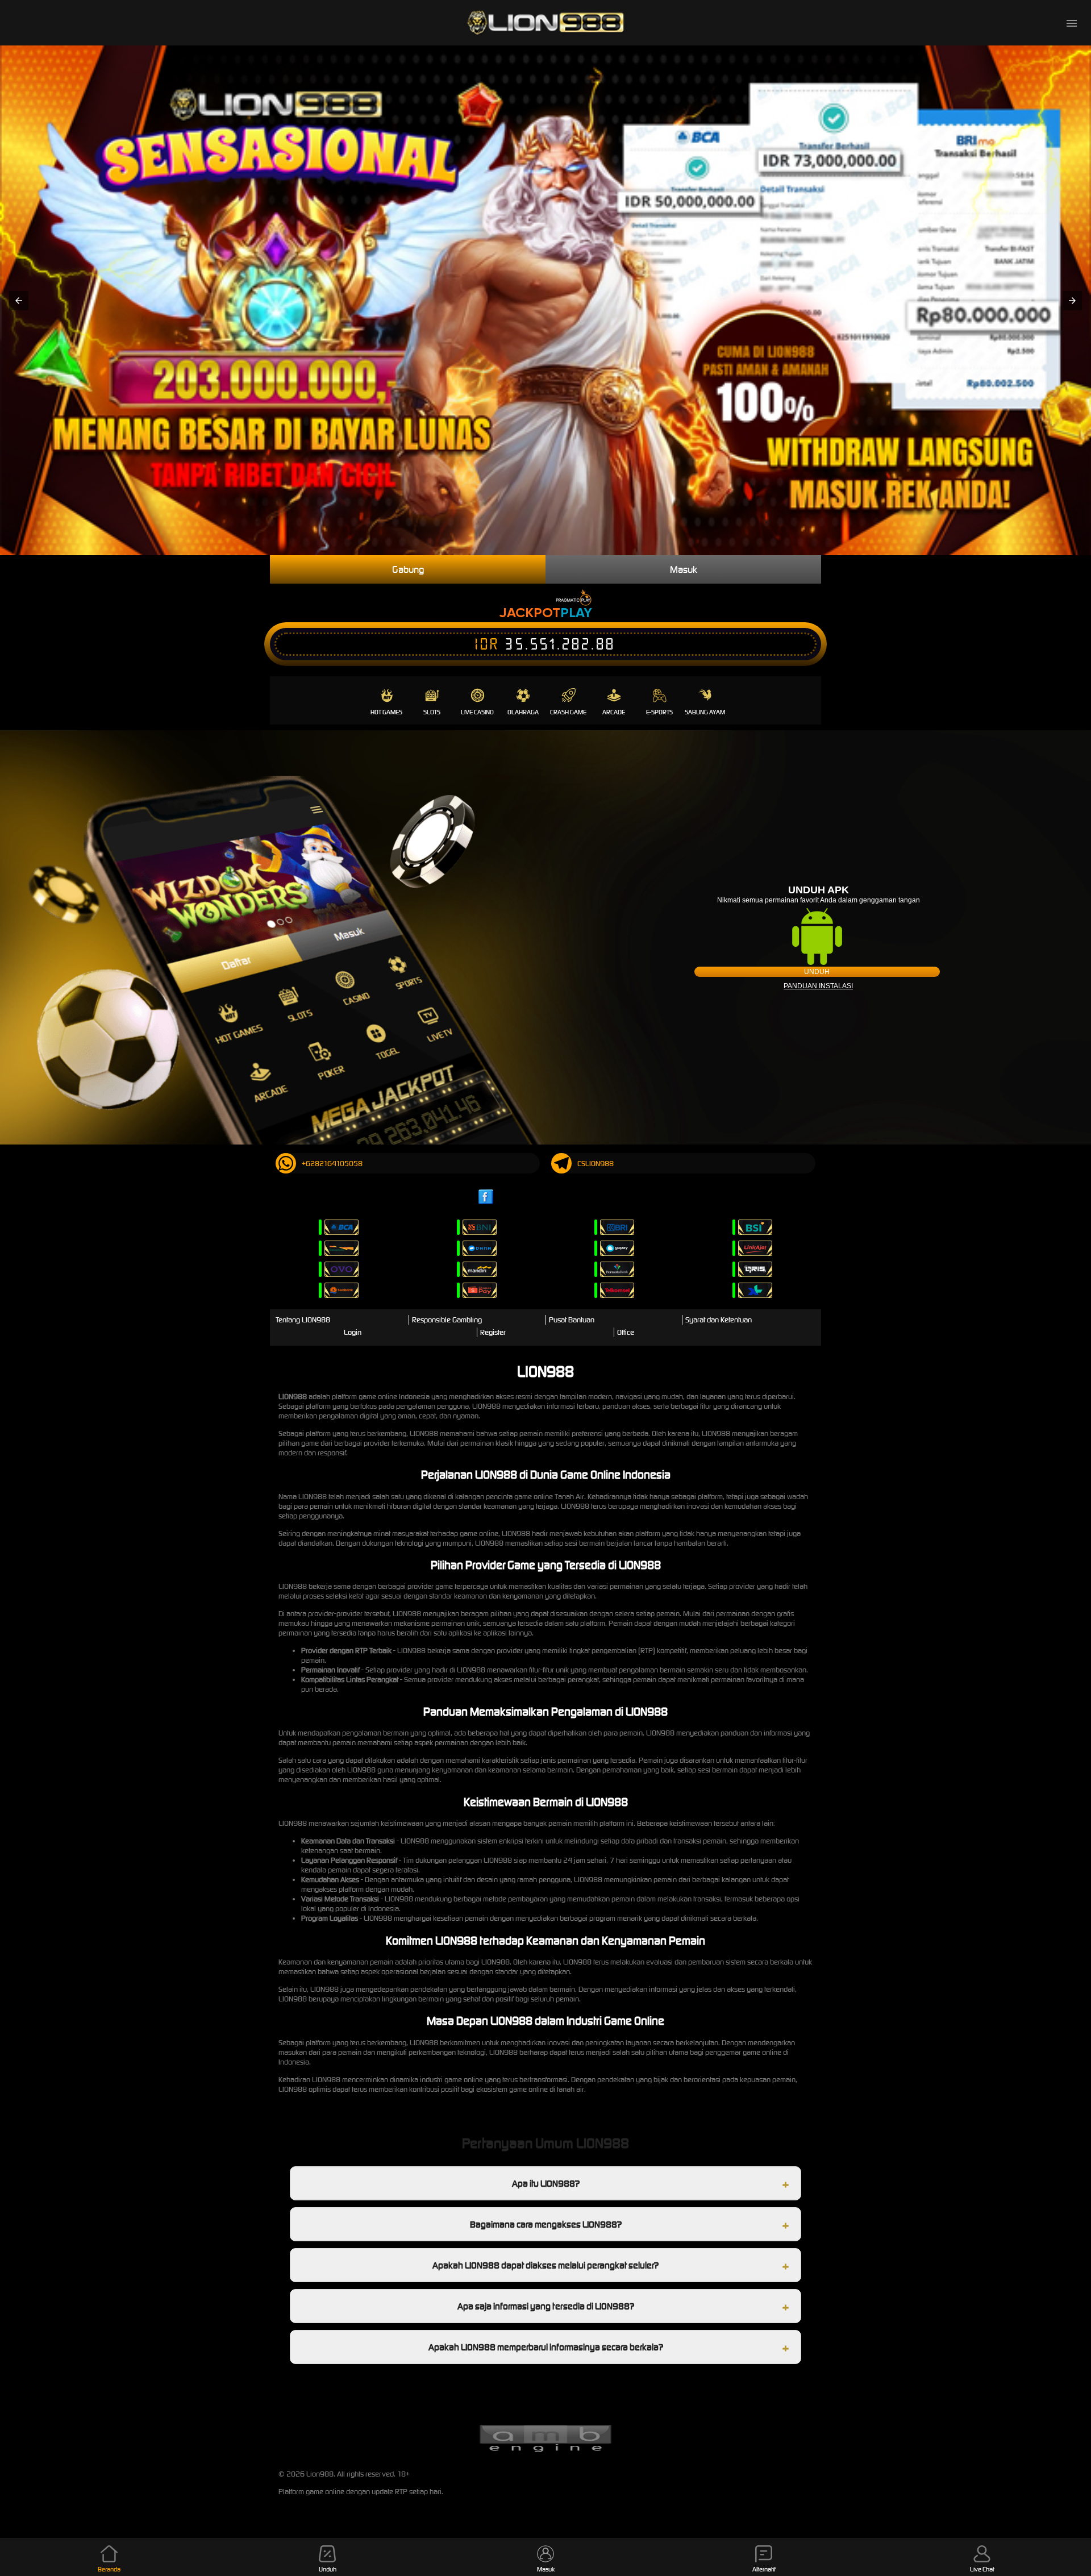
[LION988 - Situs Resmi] (545, 23)
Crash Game (568, 712)
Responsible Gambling (447, 1320)
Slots (432, 712)
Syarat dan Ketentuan (719, 1320)
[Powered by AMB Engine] (545, 2451)
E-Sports (659, 712)
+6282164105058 (332, 1164)
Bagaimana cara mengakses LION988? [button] (546, 2224)
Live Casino (477, 712)
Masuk (684, 569)
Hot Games (386, 712)
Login (353, 1332)
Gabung (408, 569)
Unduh (817, 972)
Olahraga (523, 712)
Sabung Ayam (705, 712)
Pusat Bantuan (572, 1320)
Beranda (109, 2569)
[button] (19, 301)
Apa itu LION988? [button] (546, 2183)
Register (493, 1332)
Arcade (614, 712)
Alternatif (764, 2569)
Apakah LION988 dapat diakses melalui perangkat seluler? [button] (545, 2265)
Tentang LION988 (303, 1320)
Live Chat (982, 2569)
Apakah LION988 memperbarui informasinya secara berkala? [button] (546, 2347)
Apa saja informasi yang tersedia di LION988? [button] (546, 2306)
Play (576, 612)
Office (626, 1332)
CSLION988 (596, 1164)
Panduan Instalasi (818, 986)
